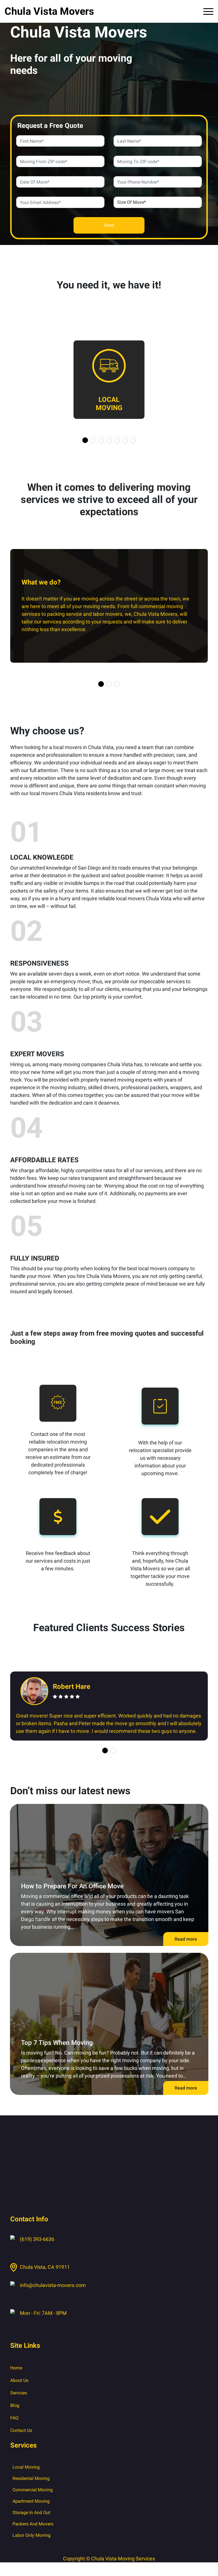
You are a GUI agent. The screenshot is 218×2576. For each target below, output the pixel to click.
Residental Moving (31, 2478)
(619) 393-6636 (37, 2239)
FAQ (14, 2418)
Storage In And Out (31, 2512)
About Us (19, 2380)
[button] (85, 440)
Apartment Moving (31, 2501)
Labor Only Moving (32, 2535)
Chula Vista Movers (49, 11)
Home (16, 2368)
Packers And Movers (33, 2524)
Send (109, 225)
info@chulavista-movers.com (53, 2285)
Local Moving (26, 2467)
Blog (15, 2405)
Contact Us (21, 2430)
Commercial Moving (33, 2490)
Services (19, 2393)
